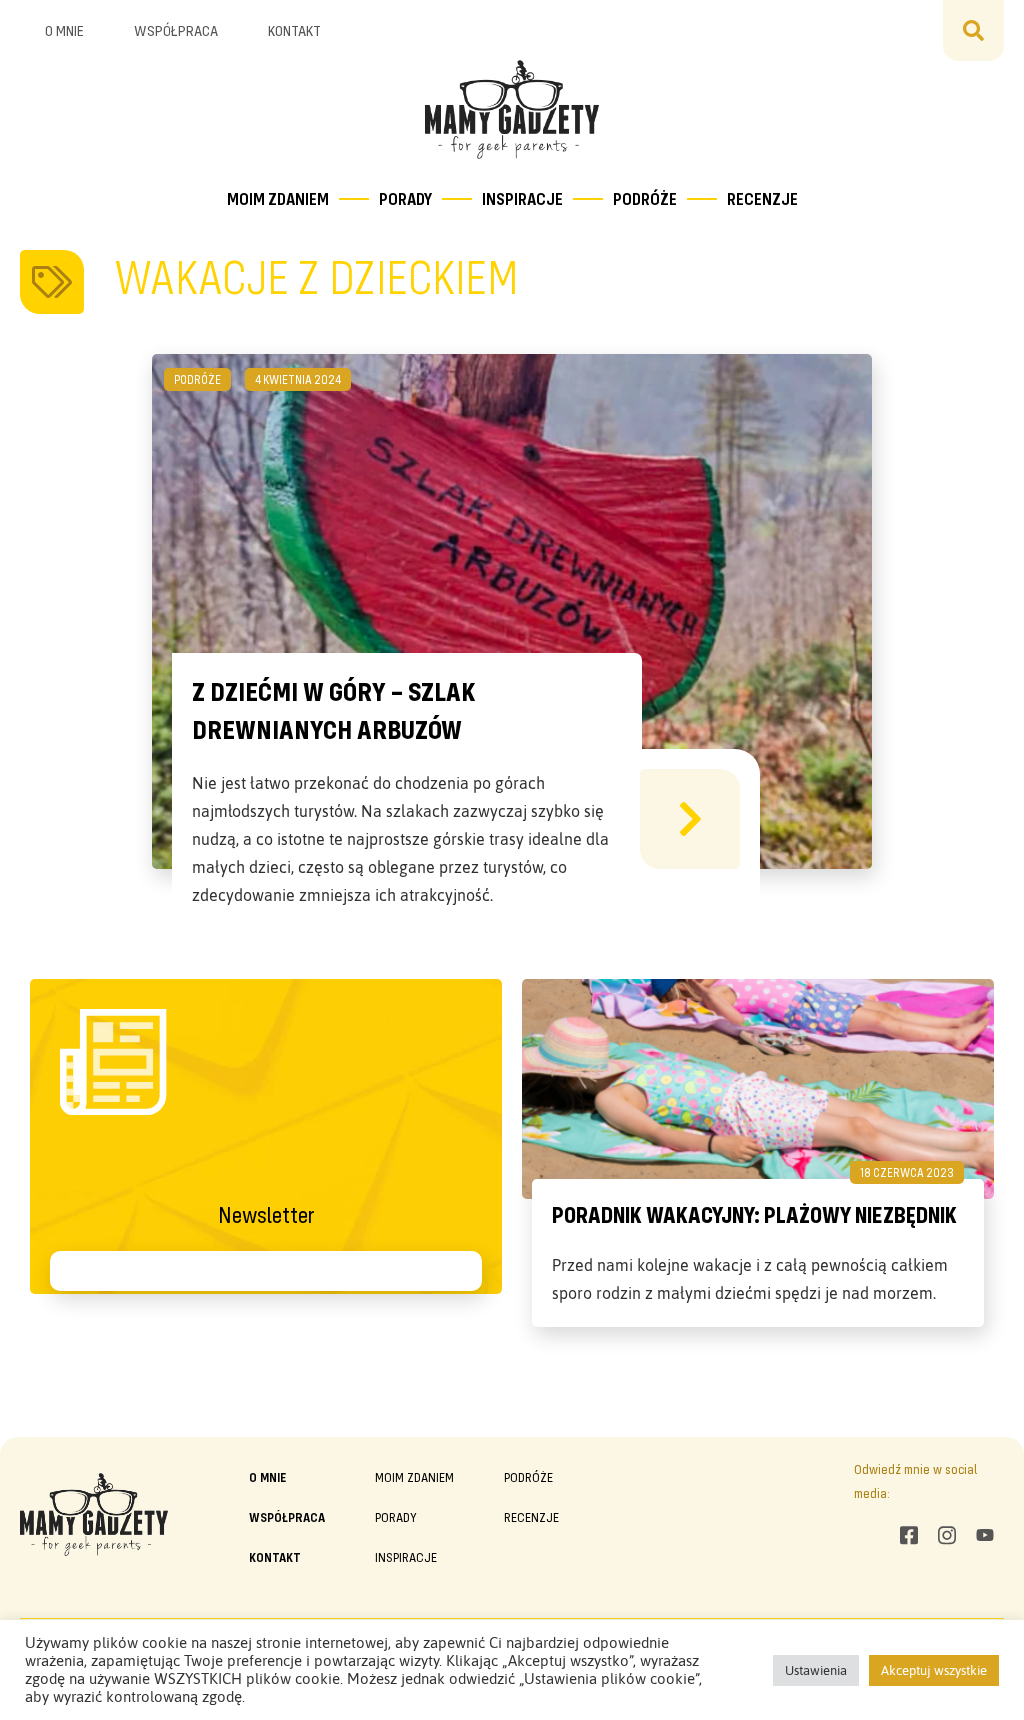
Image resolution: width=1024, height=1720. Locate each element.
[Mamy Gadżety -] (512, 109)
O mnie (64, 30)
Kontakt (294, 30)
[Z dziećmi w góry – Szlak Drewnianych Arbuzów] (690, 819)
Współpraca (176, 30)
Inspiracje (522, 198)
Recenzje (762, 198)
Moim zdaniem (278, 198)
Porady (405, 198)
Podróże (645, 198)
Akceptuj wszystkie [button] (934, 1670)
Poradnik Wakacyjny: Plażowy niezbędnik (754, 1214)
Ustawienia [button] (816, 1670)
